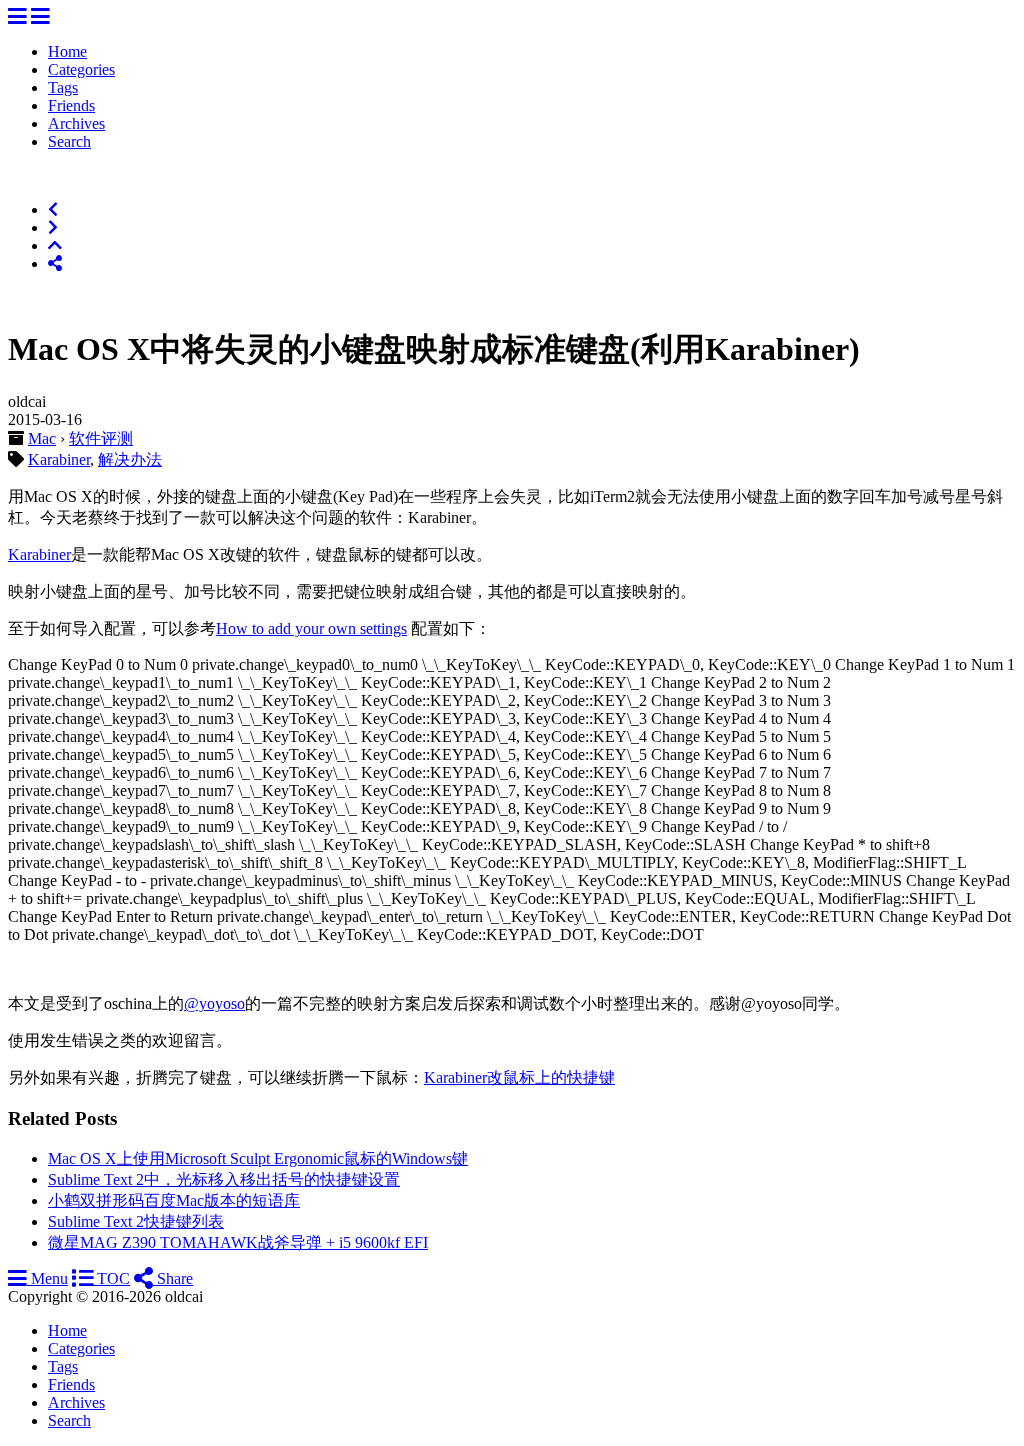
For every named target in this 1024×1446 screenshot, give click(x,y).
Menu (47, 1278)
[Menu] (17, 17)
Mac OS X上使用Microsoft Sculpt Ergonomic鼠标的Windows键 (258, 1158)
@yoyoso (214, 1003)
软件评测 (101, 438)
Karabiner (59, 459)
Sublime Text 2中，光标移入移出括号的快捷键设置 (224, 1179)
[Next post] (53, 227)
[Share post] (55, 263)
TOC (111, 1278)
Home (67, 51)
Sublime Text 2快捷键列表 (136, 1221)
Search (69, 141)
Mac (42, 438)
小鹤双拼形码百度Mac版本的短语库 (174, 1200)
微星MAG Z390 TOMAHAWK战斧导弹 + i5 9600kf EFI (238, 1242)
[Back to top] (55, 245)
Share (173, 1278)
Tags (63, 87)
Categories (81, 69)
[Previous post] (53, 209)
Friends (71, 105)
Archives (76, 123)
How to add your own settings (311, 628)
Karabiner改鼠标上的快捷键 (519, 1077)
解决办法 (130, 459)
